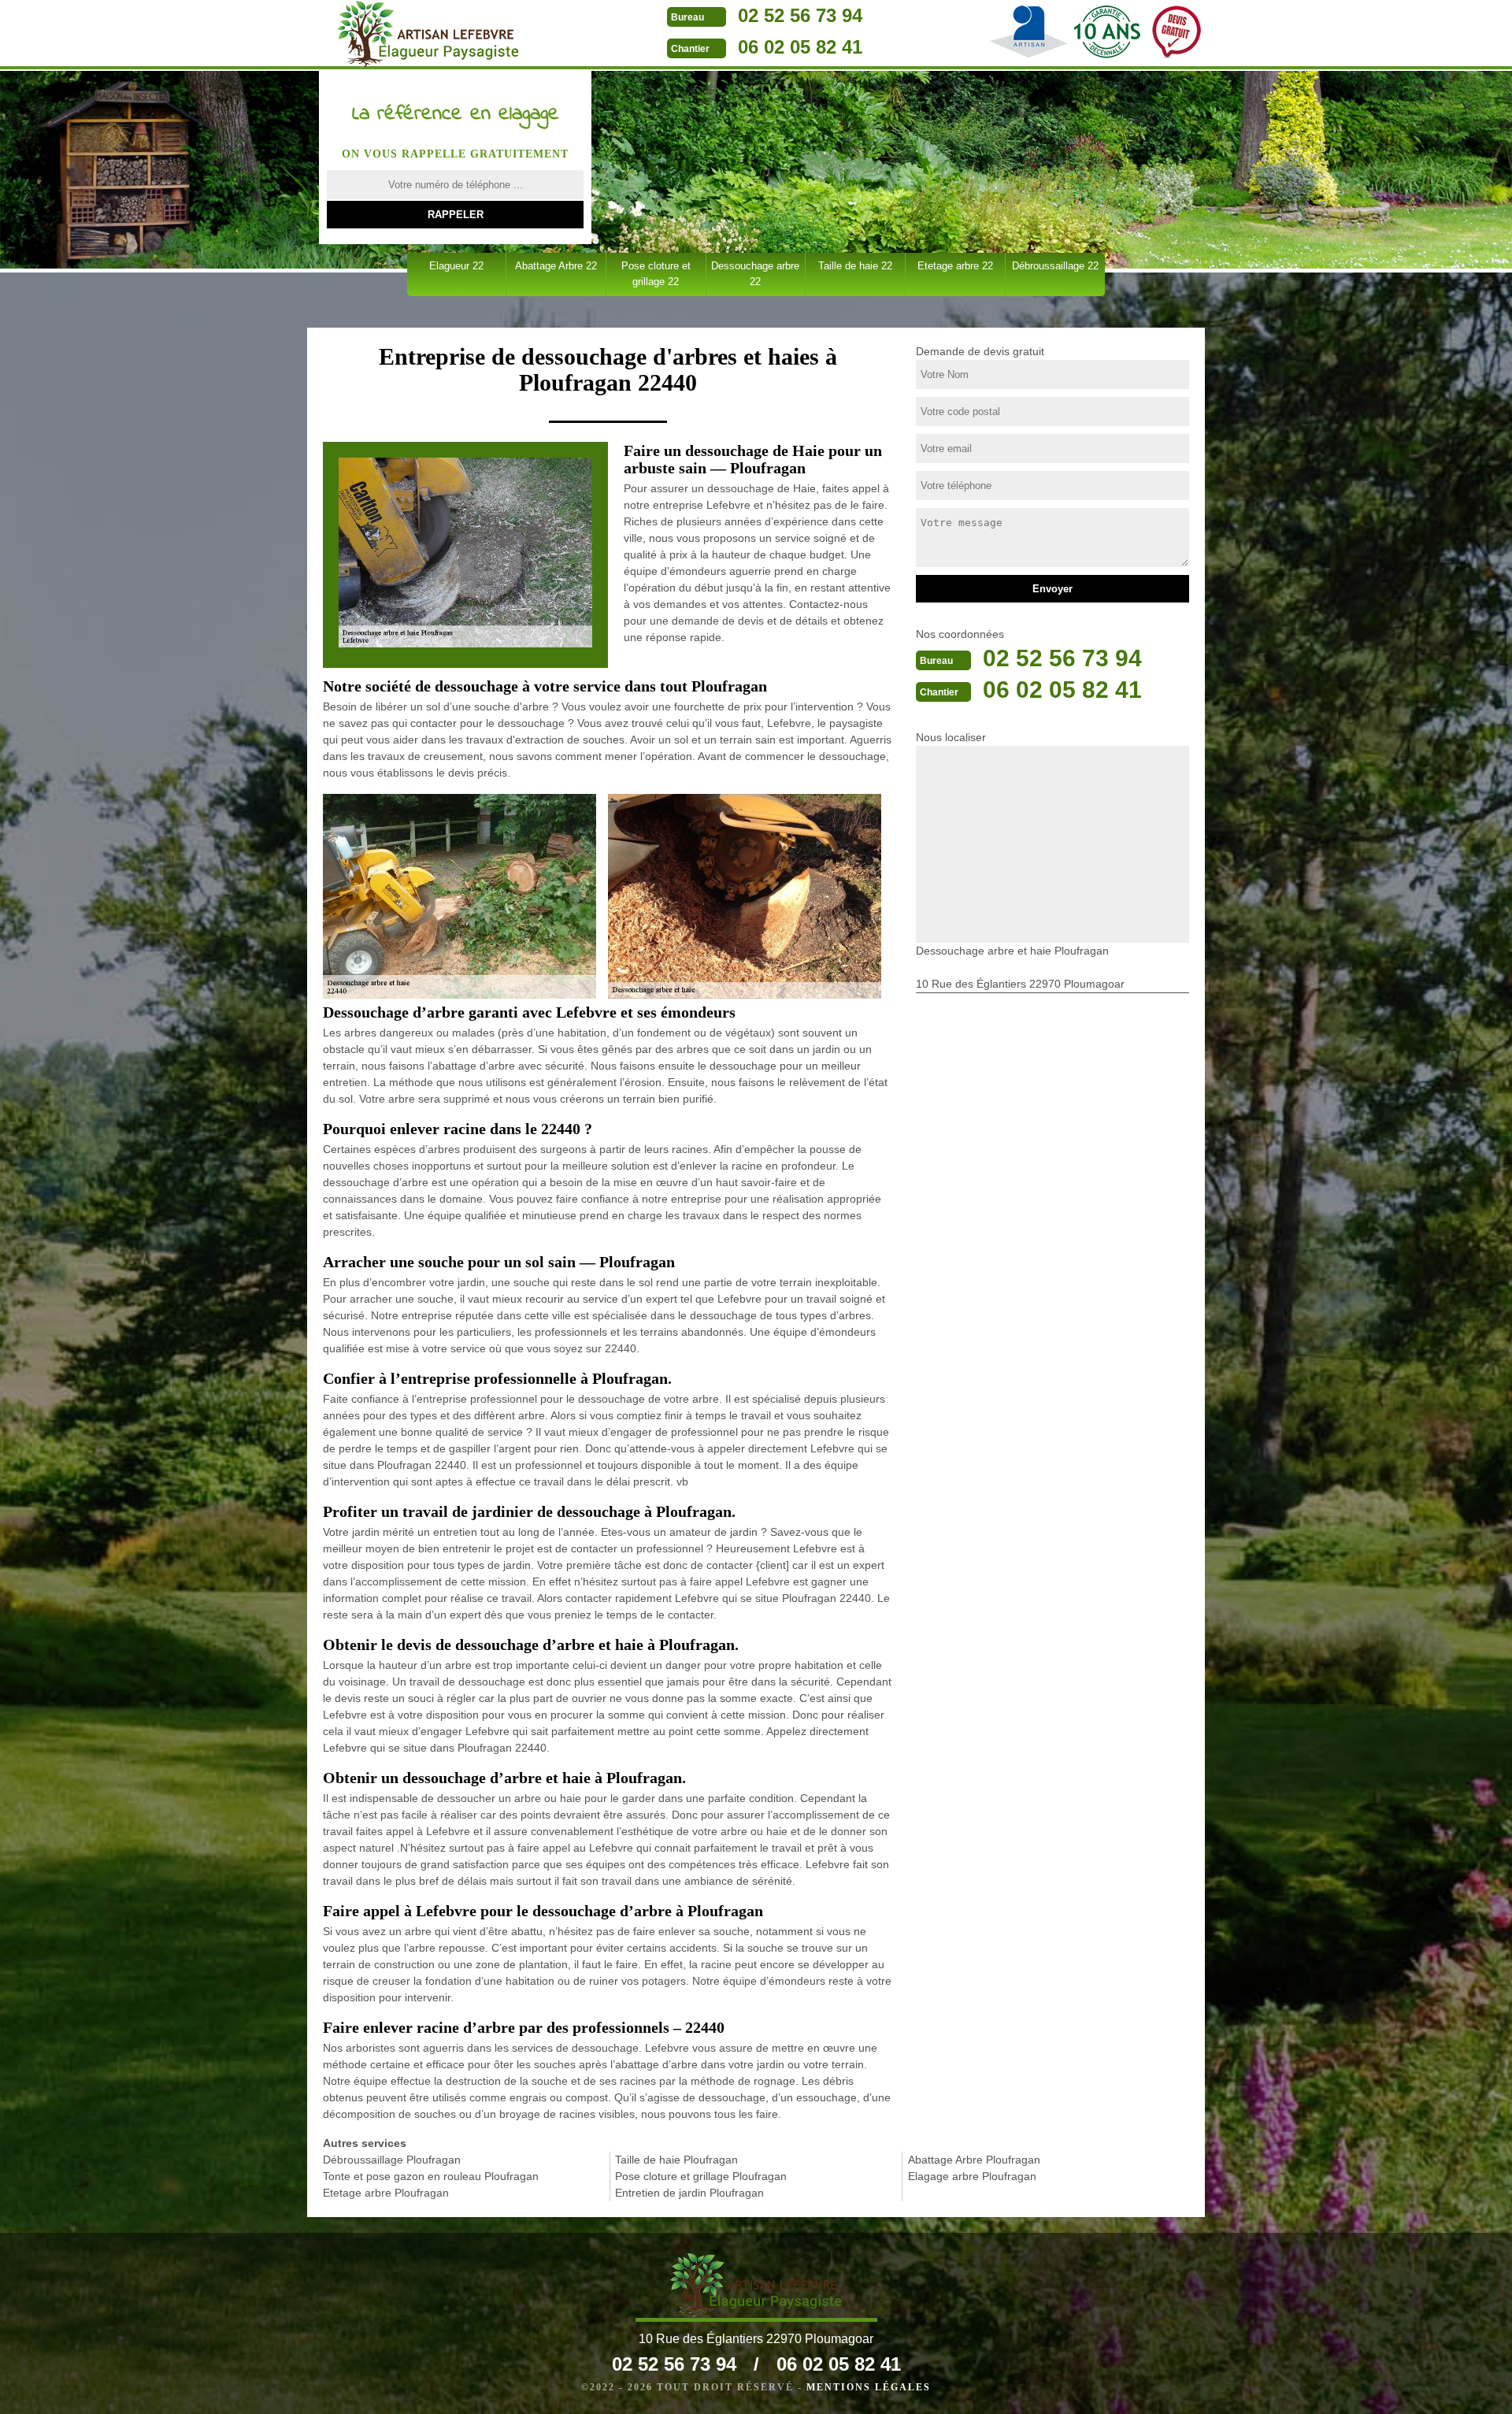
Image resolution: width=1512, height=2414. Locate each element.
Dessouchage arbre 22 (755, 274)
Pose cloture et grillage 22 (656, 274)
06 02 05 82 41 (800, 47)
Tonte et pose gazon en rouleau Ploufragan (431, 2176)
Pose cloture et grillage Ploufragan (701, 2176)
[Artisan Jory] (428, 35)
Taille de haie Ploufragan (676, 2160)
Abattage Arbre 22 (556, 266)
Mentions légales (869, 2387)
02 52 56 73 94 (800, 15)
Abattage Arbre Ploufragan (974, 2160)
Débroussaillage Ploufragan (392, 2160)
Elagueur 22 (456, 266)
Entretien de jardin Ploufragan (689, 2193)
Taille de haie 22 (855, 266)
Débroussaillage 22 (1055, 266)
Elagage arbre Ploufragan (972, 2176)
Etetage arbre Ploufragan (386, 2193)
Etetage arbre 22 (955, 266)
